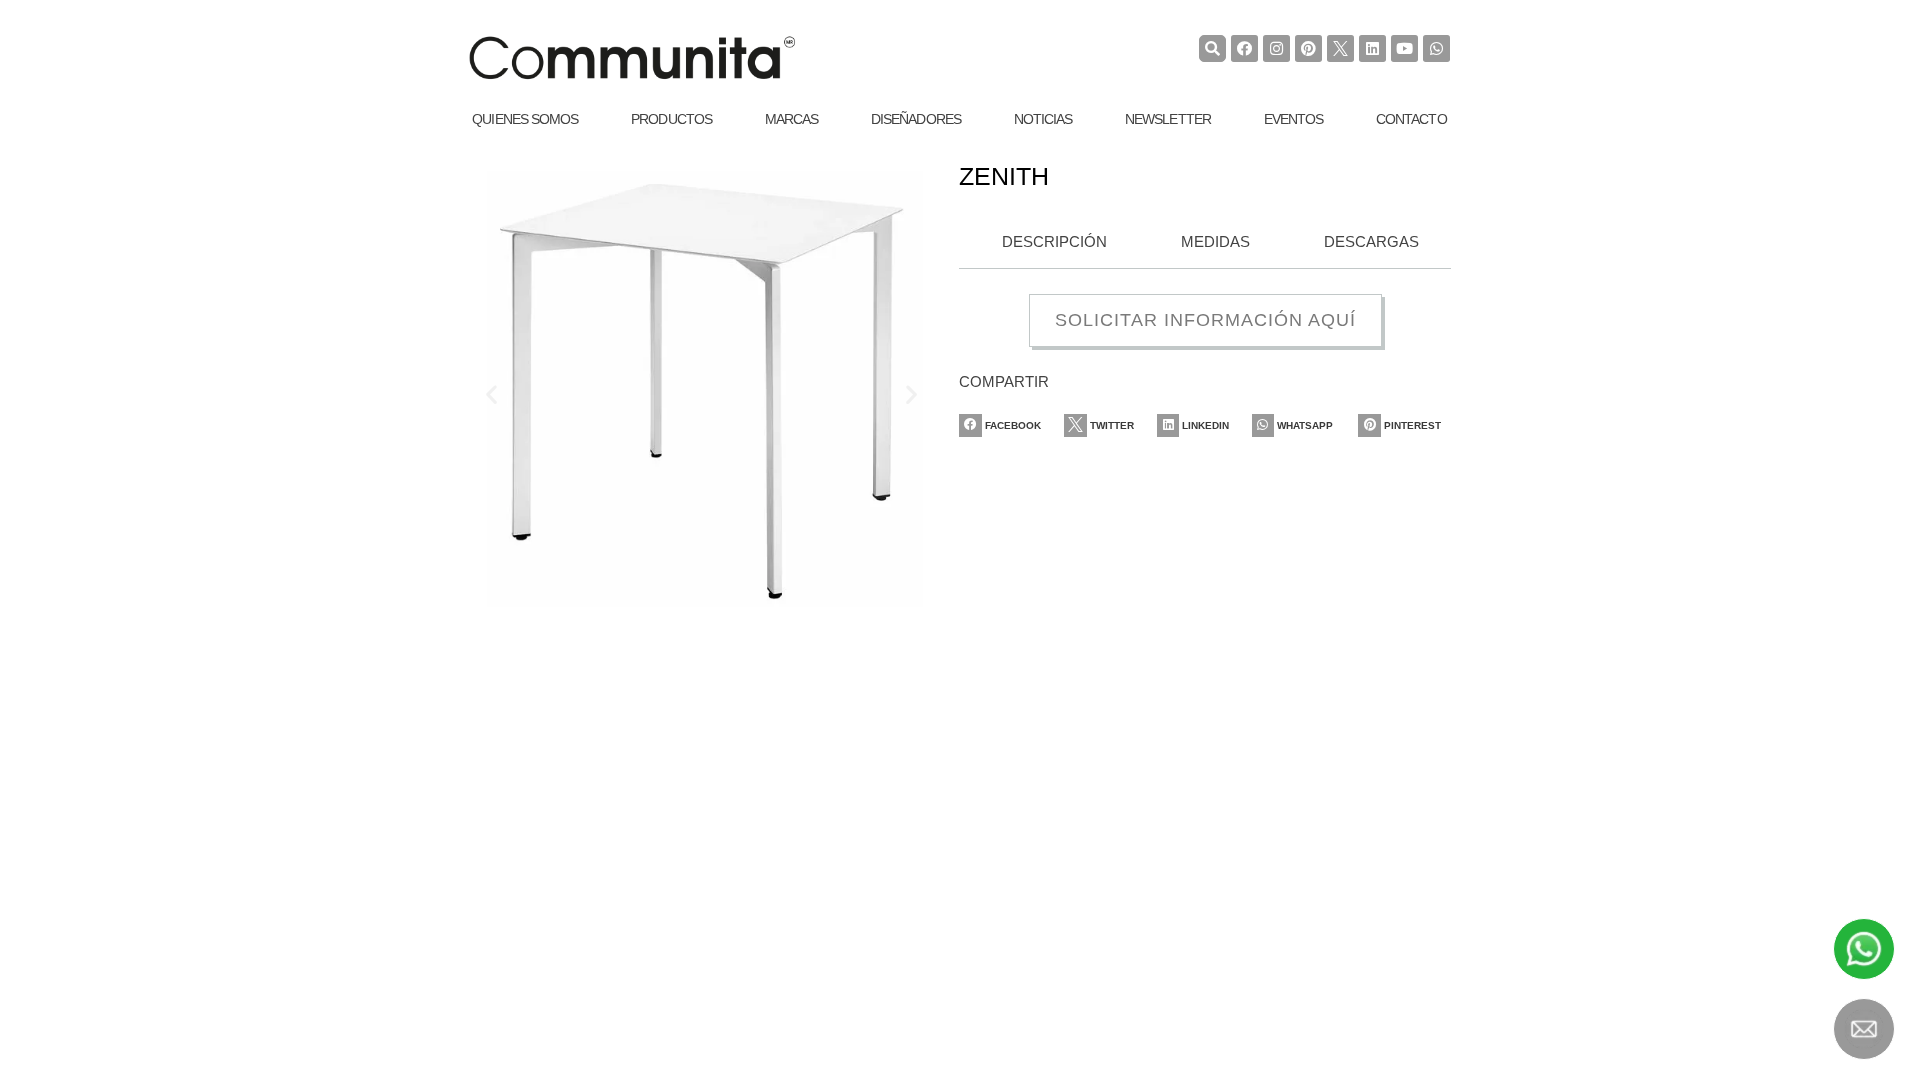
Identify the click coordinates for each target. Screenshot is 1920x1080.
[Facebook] (1244, 48)
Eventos (1294, 119)
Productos (671, 119)
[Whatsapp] (1436, 48)
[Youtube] (1404, 48)
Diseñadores (916, 119)
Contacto (1411, 119)
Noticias (1043, 119)
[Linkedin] (1372, 48)
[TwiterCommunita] (1340, 48)
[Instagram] (1276, 48)
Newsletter (1168, 119)
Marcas (792, 119)
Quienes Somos (525, 119)
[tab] (1048, 243)
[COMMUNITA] (632, 58)
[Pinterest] (1308, 48)
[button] (491, 394)
